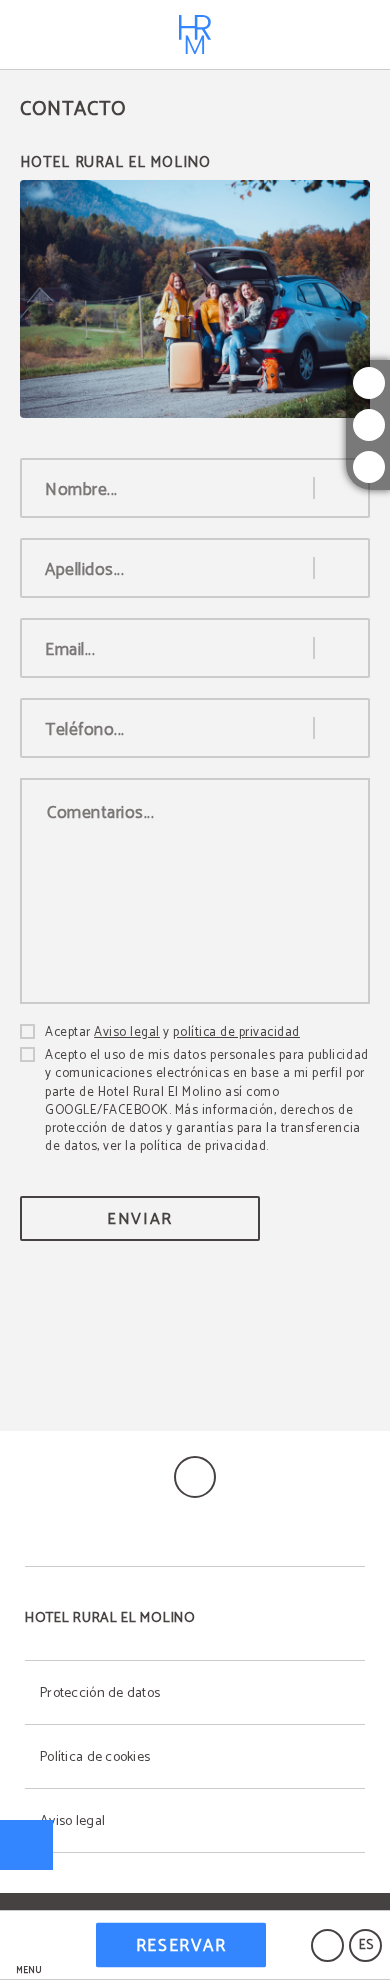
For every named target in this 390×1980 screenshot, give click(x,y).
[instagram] (369, 383)
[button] (29, 1945)
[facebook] (369, 425)
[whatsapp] (369, 467)
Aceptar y (172, 1033)
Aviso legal (127, 1032)
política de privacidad (236, 1032)
